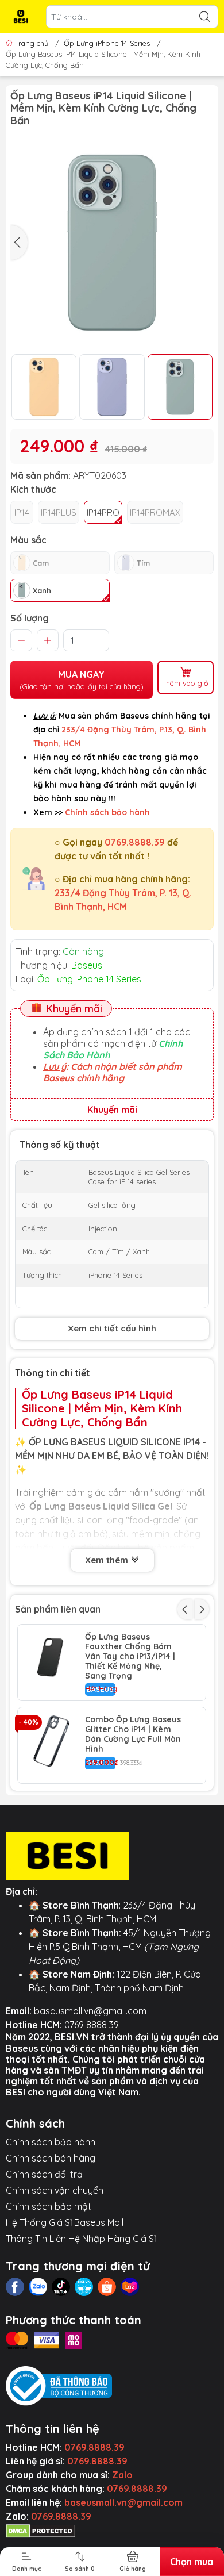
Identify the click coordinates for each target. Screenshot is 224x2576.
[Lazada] (130, 2287)
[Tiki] (84, 2287)
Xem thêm (108, 1560)
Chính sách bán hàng (51, 2158)
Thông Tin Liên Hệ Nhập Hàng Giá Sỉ (81, 2239)
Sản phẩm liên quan (58, 1609)
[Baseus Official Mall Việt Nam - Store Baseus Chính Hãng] (21, 17)
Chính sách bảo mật (49, 2206)
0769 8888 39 (92, 2025)
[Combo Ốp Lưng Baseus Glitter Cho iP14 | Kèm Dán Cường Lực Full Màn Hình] (51, 1741)
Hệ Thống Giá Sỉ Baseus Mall (65, 2222)
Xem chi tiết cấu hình (112, 1328)
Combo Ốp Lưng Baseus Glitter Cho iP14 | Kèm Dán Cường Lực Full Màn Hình (133, 1734)
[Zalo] (38, 2287)
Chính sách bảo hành (51, 2142)
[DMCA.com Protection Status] (40, 2530)
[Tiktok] (61, 2287)
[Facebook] (15, 2287)
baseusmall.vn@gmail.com (90, 2011)
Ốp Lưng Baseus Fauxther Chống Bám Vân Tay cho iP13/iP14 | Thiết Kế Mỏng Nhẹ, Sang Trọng (130, 1656)
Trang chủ (32, 43)
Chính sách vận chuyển (55, 2190)
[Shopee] (107, 2287)
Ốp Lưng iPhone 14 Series (107, 43)
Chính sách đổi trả (44, 2174)
